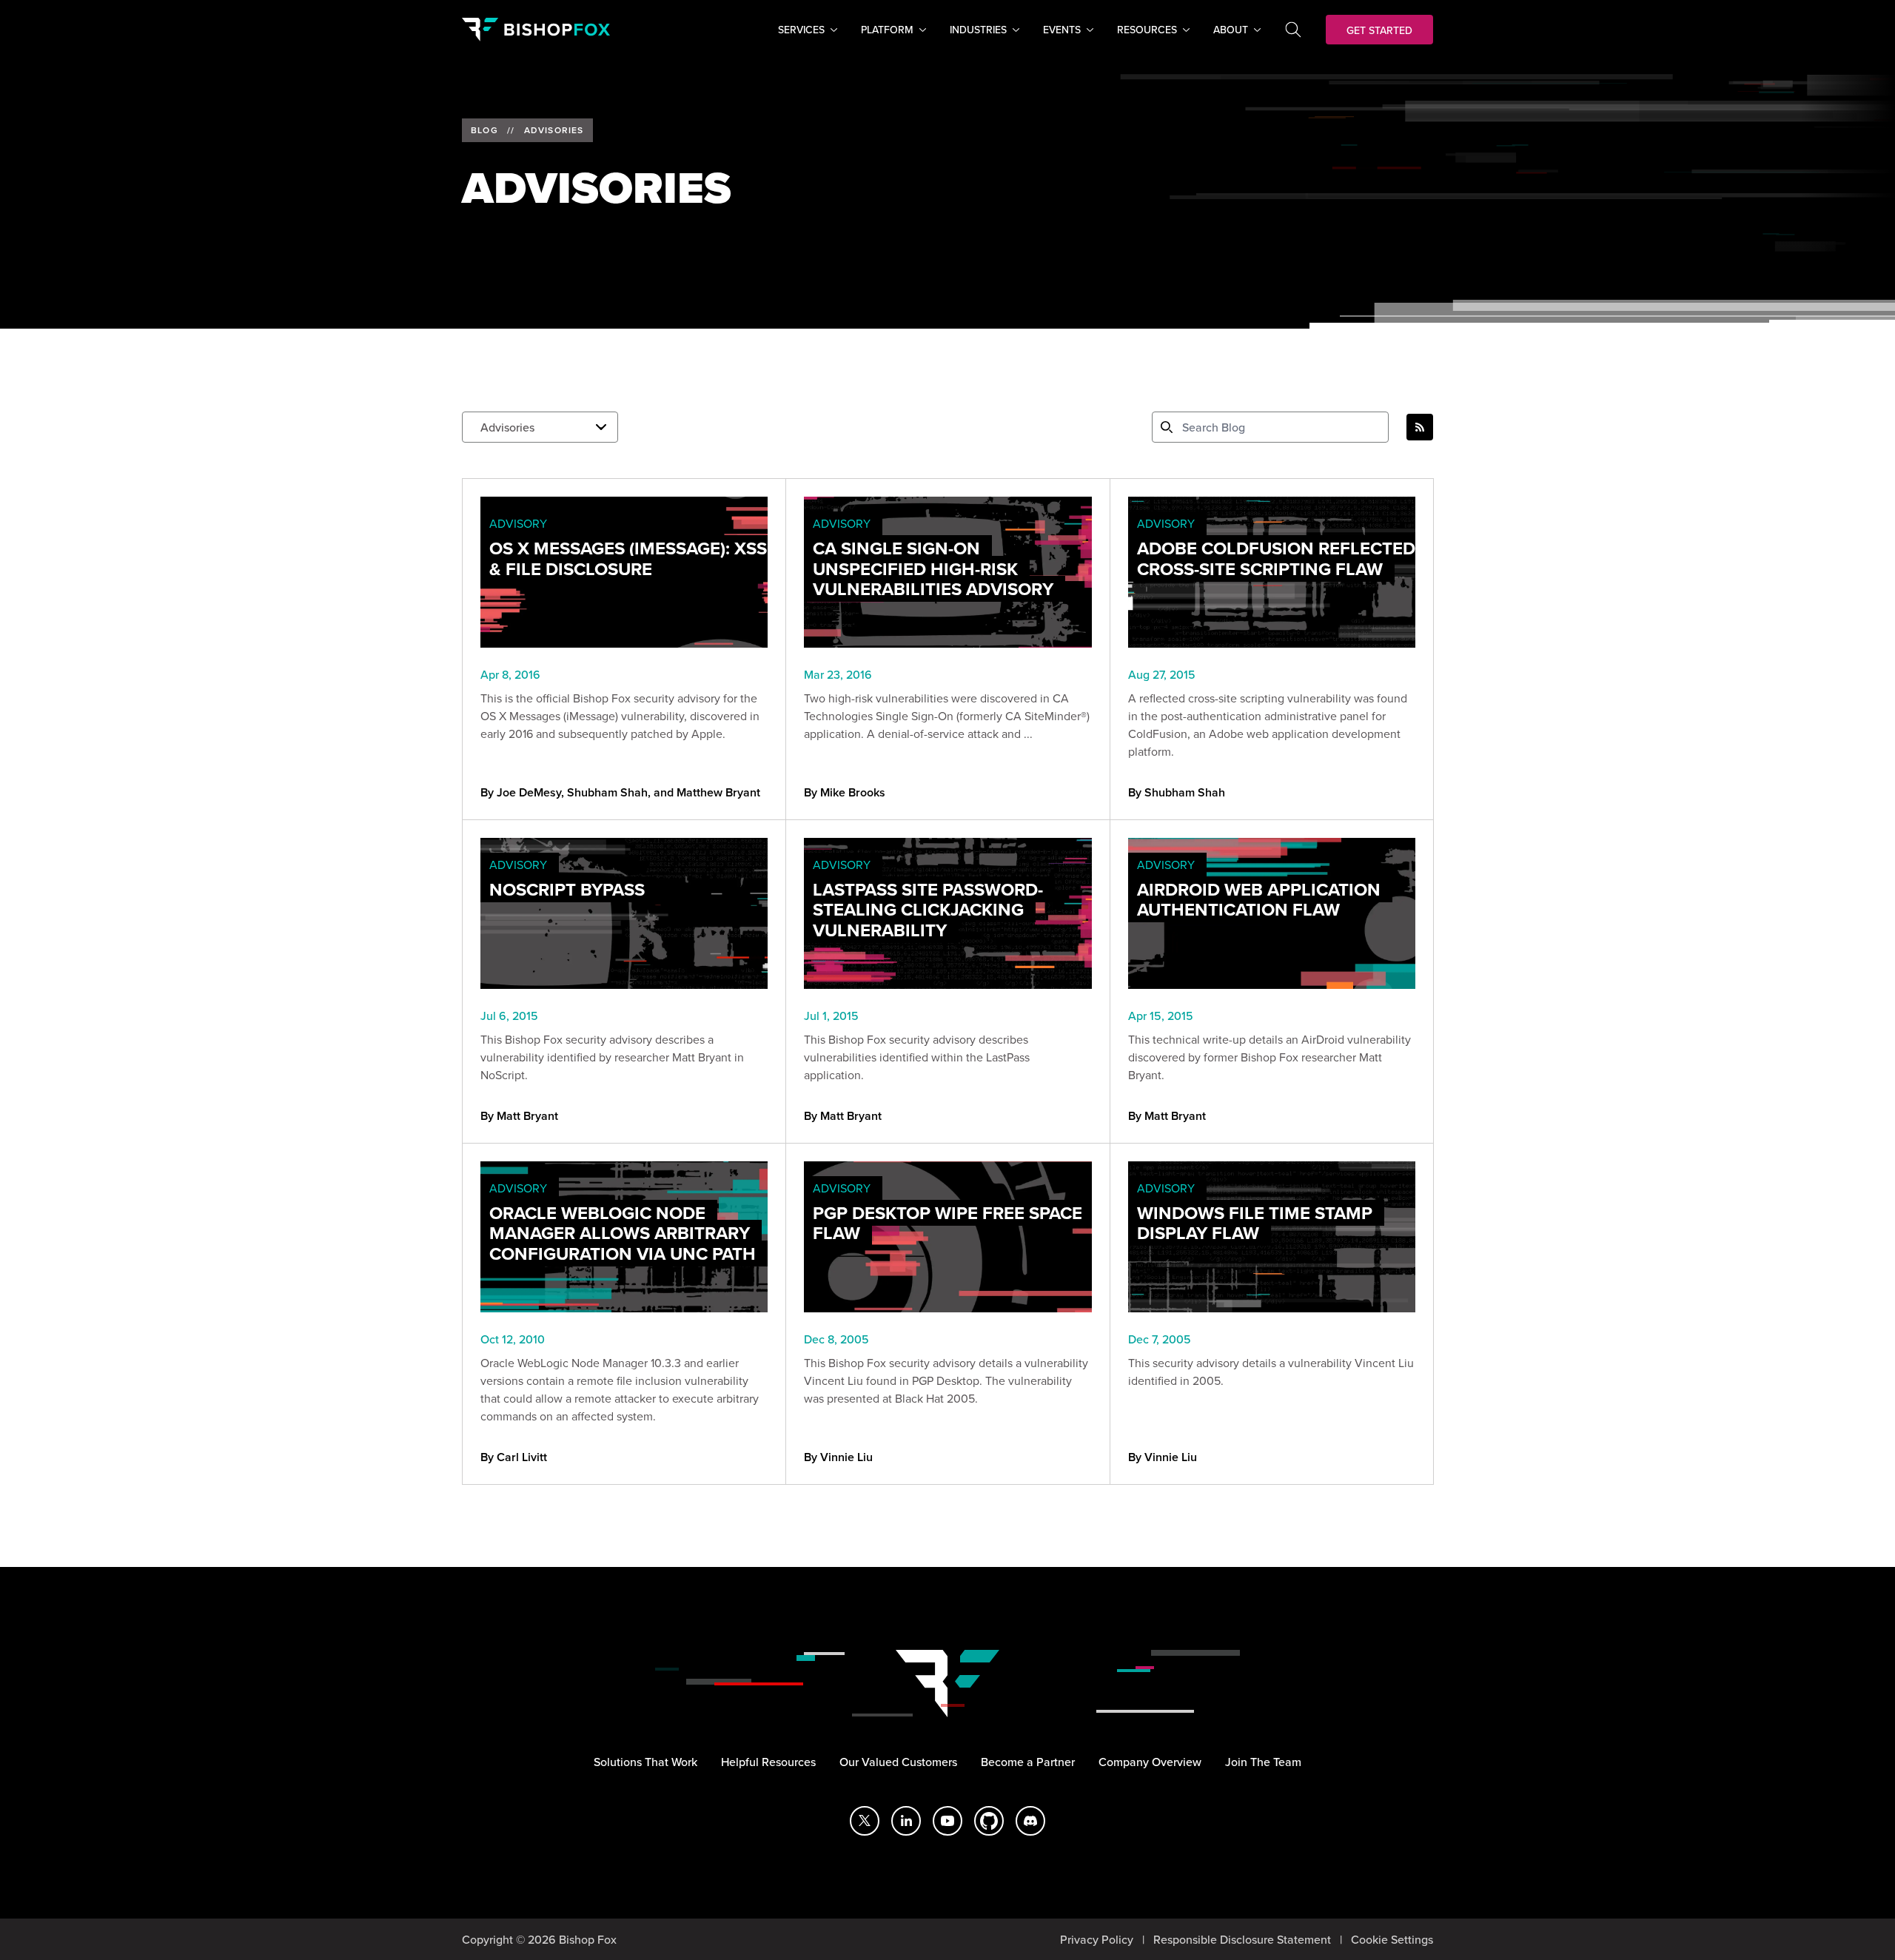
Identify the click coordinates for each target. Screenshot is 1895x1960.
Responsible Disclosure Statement (1242, 1939)
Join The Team (1263, 1762)
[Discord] (1030, 1821)
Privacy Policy (1097, 1939)
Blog (484, 130)
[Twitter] (865, 1821)
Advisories (554, 130)
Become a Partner (1028, 1762)
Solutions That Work (645, 1762)
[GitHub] (989, 1821)
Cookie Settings (1392, 1939)
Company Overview (1150, 1762)
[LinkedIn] (906, 1821)
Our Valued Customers (898, 1762)
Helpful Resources (768, 1762)
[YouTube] (947, 1821)
